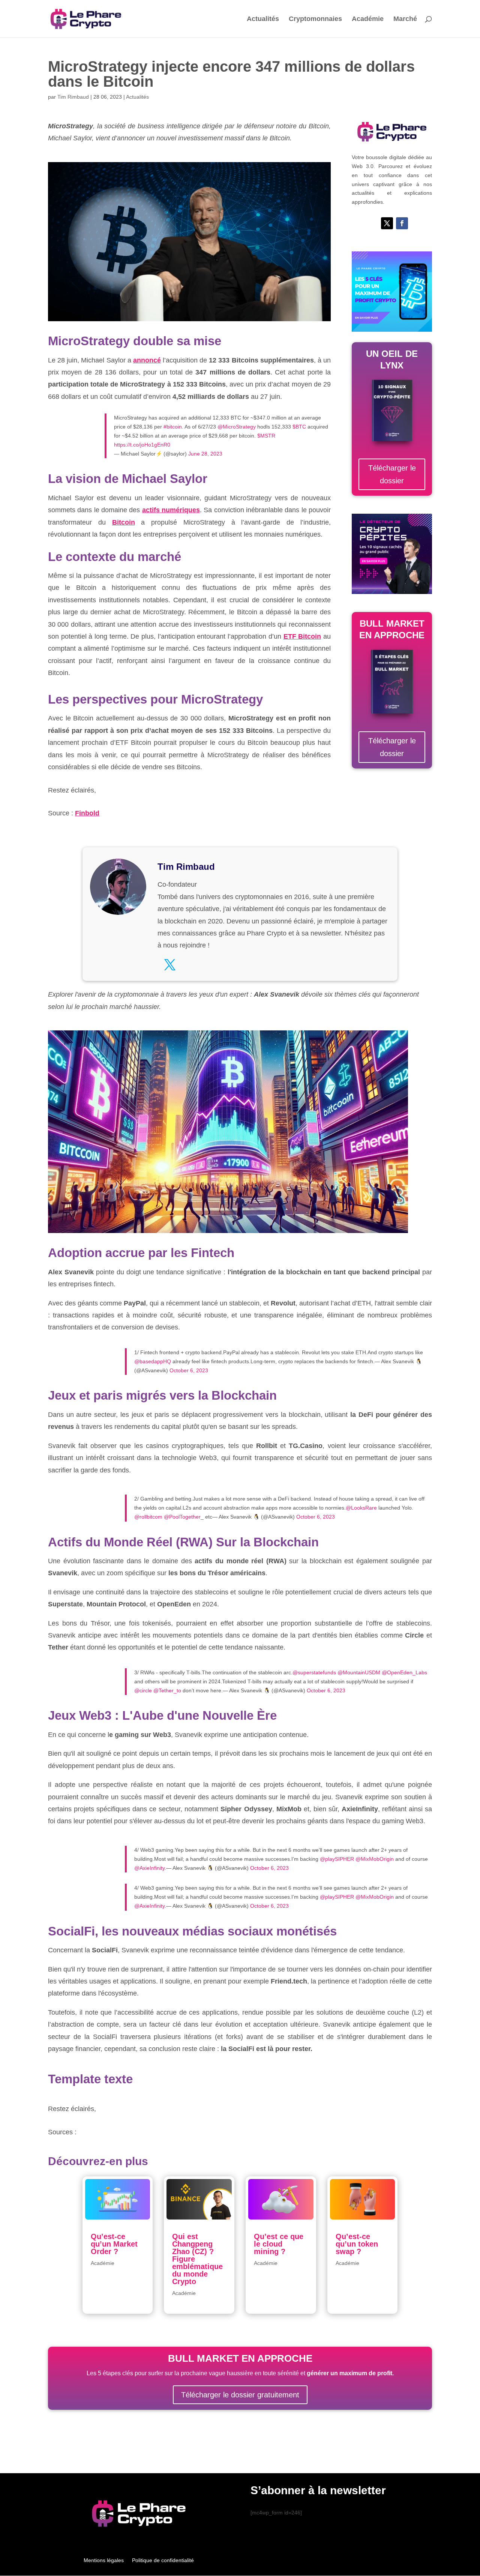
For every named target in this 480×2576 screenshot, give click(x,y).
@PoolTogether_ (184, 1517)
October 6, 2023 (189, 1370)
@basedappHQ (153, 1361)
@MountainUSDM (359, 1672)
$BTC (299, 427)
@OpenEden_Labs (404, 1672)
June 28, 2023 (205, 454)
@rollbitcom (148, 1517)
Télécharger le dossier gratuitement (240, 2395)
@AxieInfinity (149, 1868)
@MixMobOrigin (375, 1859)
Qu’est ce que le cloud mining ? (279, 2244)
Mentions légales (104, 2560)
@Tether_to (167, 1690)
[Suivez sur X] (387, 223)
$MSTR (266, 436)
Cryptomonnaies (315, 19)
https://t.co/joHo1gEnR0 (142, 445)
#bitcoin (173, 427)
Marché (405, 19)
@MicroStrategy (237, 427)
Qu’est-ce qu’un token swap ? (357, 2244)
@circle (143, 1690)
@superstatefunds (314, 1672)
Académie (368, 19)
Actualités (263, 19)
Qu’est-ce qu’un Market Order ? (114, 2244)
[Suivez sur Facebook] (402, 223)
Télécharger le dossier (392, 474)
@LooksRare (361, 1508)
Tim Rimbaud (73, 97)
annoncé (147, 360)
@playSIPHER (337, 1859)
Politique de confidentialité (163, 2560)
